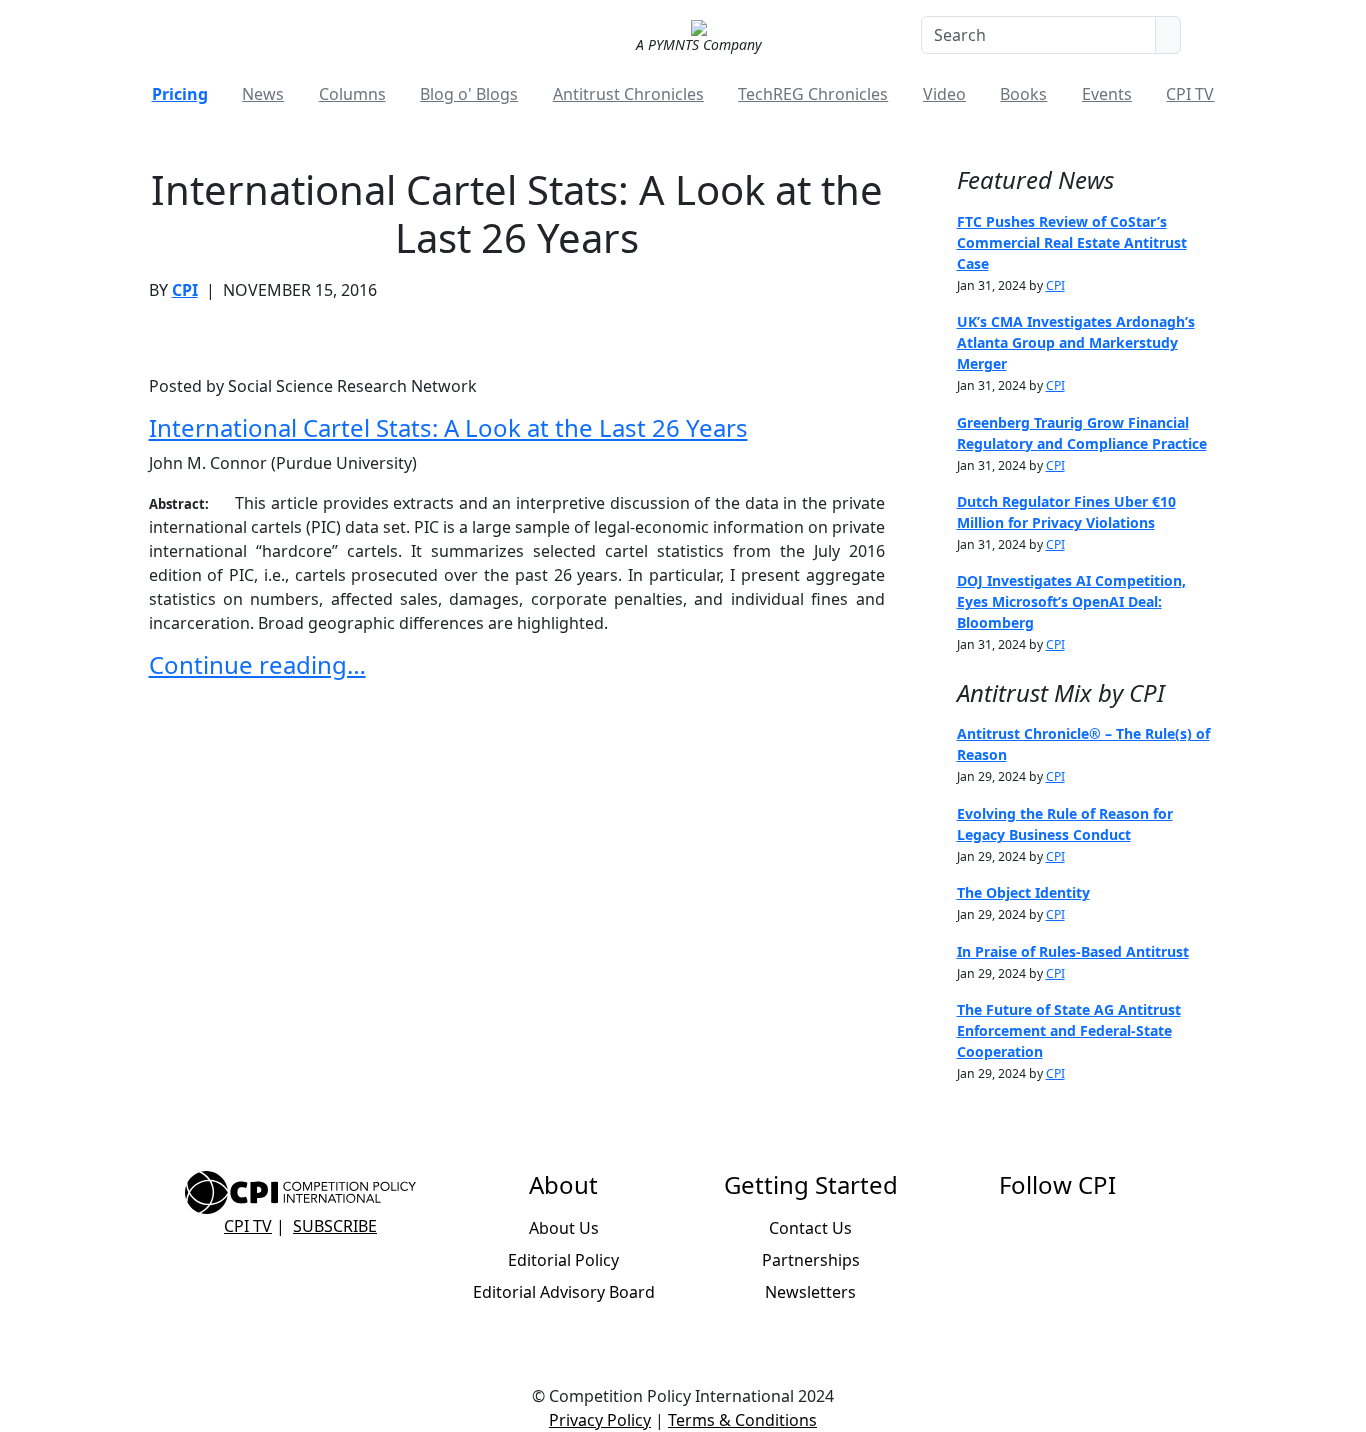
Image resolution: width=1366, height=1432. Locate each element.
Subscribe (335, 1226)
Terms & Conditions (742, 1420)
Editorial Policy (563, 1260)
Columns (352, 94)
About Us (564, 1228)
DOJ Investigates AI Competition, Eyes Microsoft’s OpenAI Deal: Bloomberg (1071, 601)
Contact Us (810, 1228)
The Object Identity (1023, 892)
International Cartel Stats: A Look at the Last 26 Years (448, 427)
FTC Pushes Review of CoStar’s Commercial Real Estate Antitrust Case (1072, 242)
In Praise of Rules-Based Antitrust (1073, 951)
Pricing (180, 94)
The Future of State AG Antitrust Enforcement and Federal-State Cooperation (1069, 1030)
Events (1107, 94)
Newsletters (810, 1292)
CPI (185, 290)
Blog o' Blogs (469, 94)
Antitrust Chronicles (628, 94)
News (263, 94)
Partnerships (811, 1260)
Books (1023, 94)
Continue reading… (257, 664)
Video (944, 94)
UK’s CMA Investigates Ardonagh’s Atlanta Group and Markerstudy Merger (1076, 342)
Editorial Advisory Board (564, 1292)
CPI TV (1190, 94)
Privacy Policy (600, 1420)
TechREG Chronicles (813, 94)
